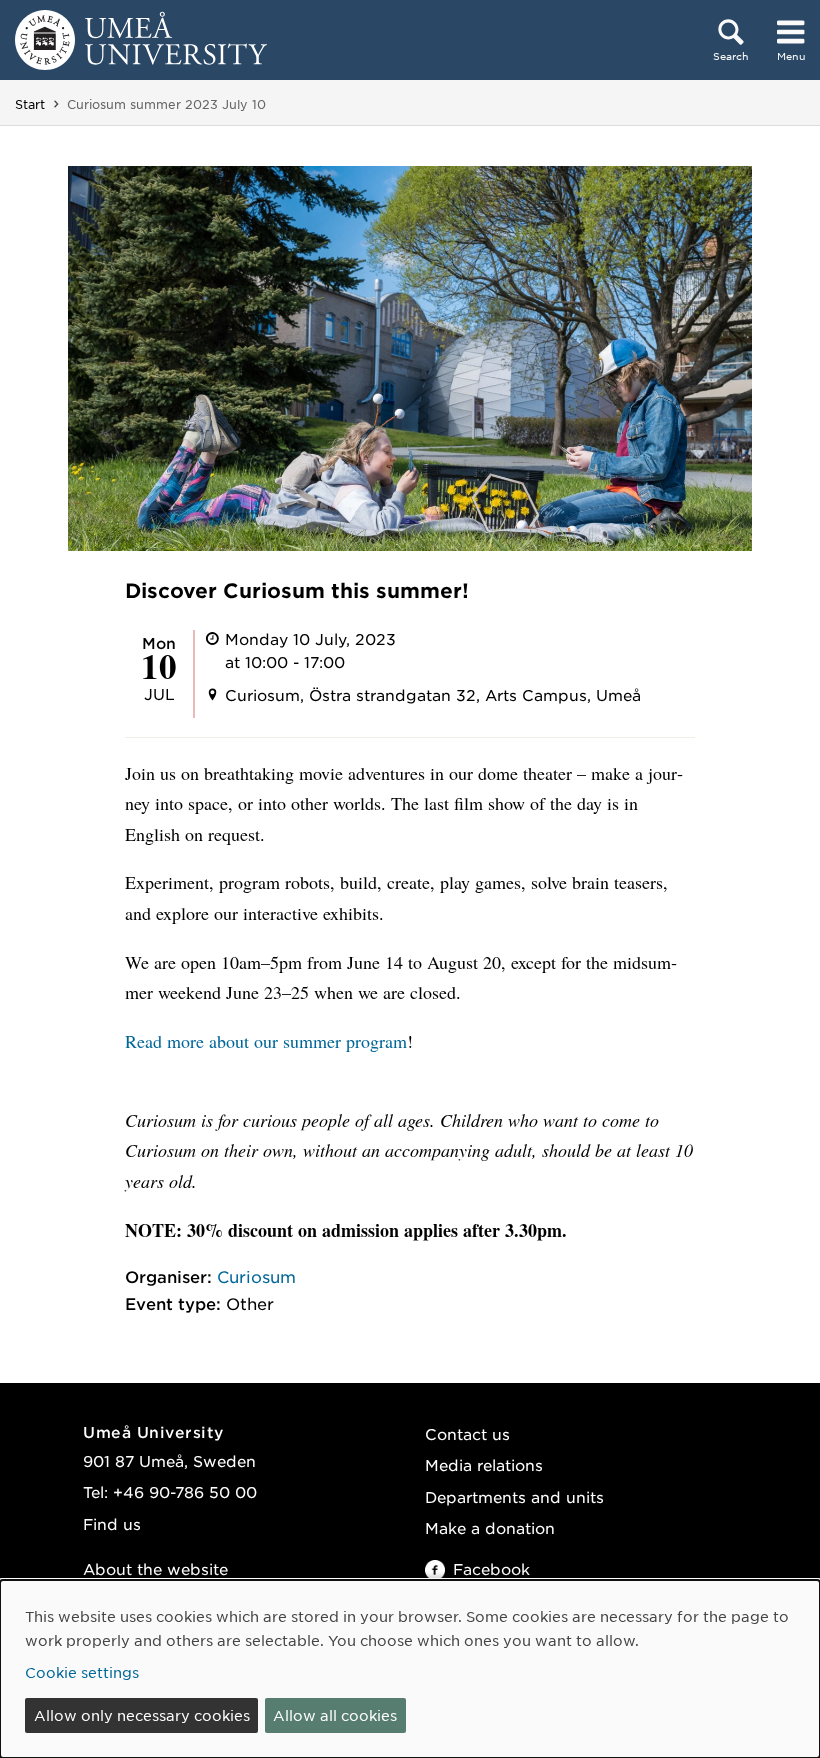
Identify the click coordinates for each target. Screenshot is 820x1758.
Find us (112, 1523)
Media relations (484, 1464)
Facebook (491, 1568)
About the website (155, 1568)
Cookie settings (82, 1672)
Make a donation (490, 1527)
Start (30, 104)
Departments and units (514, 1496)
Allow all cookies (335, 1715)
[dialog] (410, 1669)
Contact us (467, 1433)
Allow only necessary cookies (142, 1715)
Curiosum (256, 1276)
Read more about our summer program (266, 1041)
